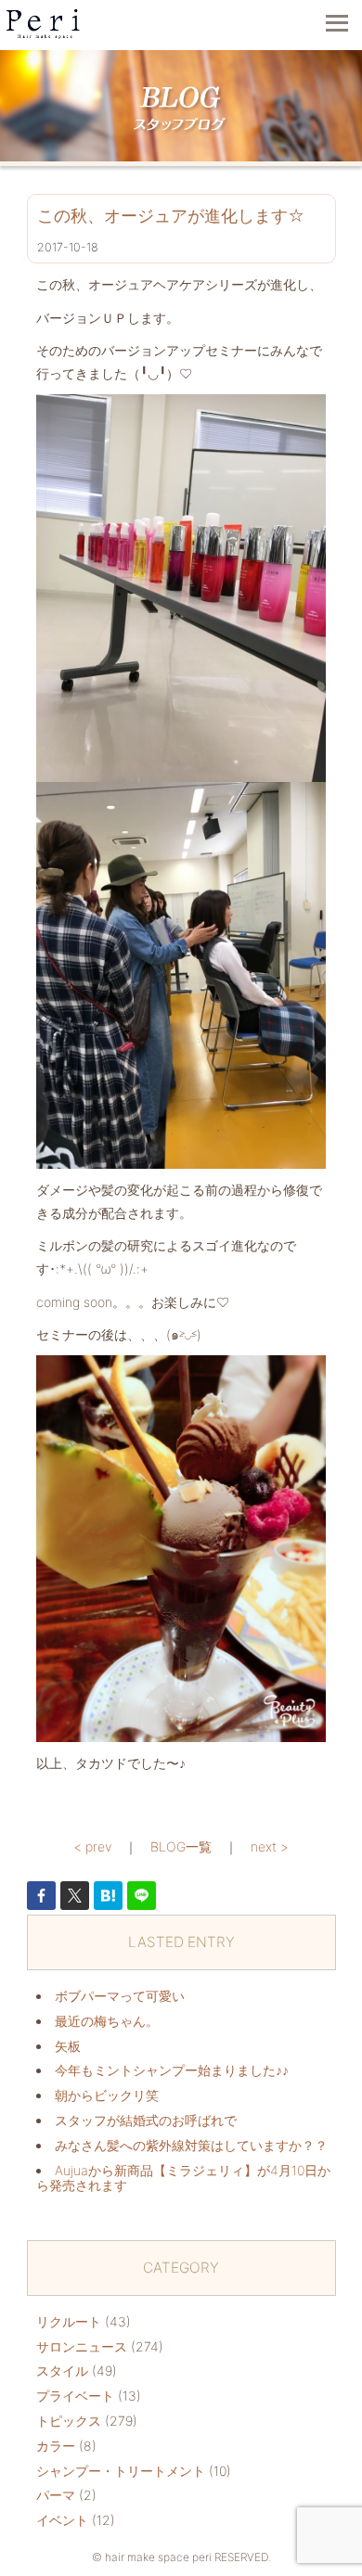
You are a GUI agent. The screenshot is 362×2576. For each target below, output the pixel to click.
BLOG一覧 (181, 1846)
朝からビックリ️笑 (107, 2095)
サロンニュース (82, 2346)
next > (270, 1846)
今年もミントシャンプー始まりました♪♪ (172, 2070)
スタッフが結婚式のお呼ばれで (146, 2120)
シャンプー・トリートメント (121, 2471)
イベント (62, 2520)
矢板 (68, 2046)
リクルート (69, 2321)
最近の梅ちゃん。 (107, 2021)
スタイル (62, 2371)
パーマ (56, 2495)
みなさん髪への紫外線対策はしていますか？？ (191, 2145)
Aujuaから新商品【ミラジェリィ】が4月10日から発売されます (183, 2178)
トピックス (69, 2421)
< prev (92, 1846)
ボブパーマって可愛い (120, 1996)
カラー (56, 2446)
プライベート (75, 2396)
